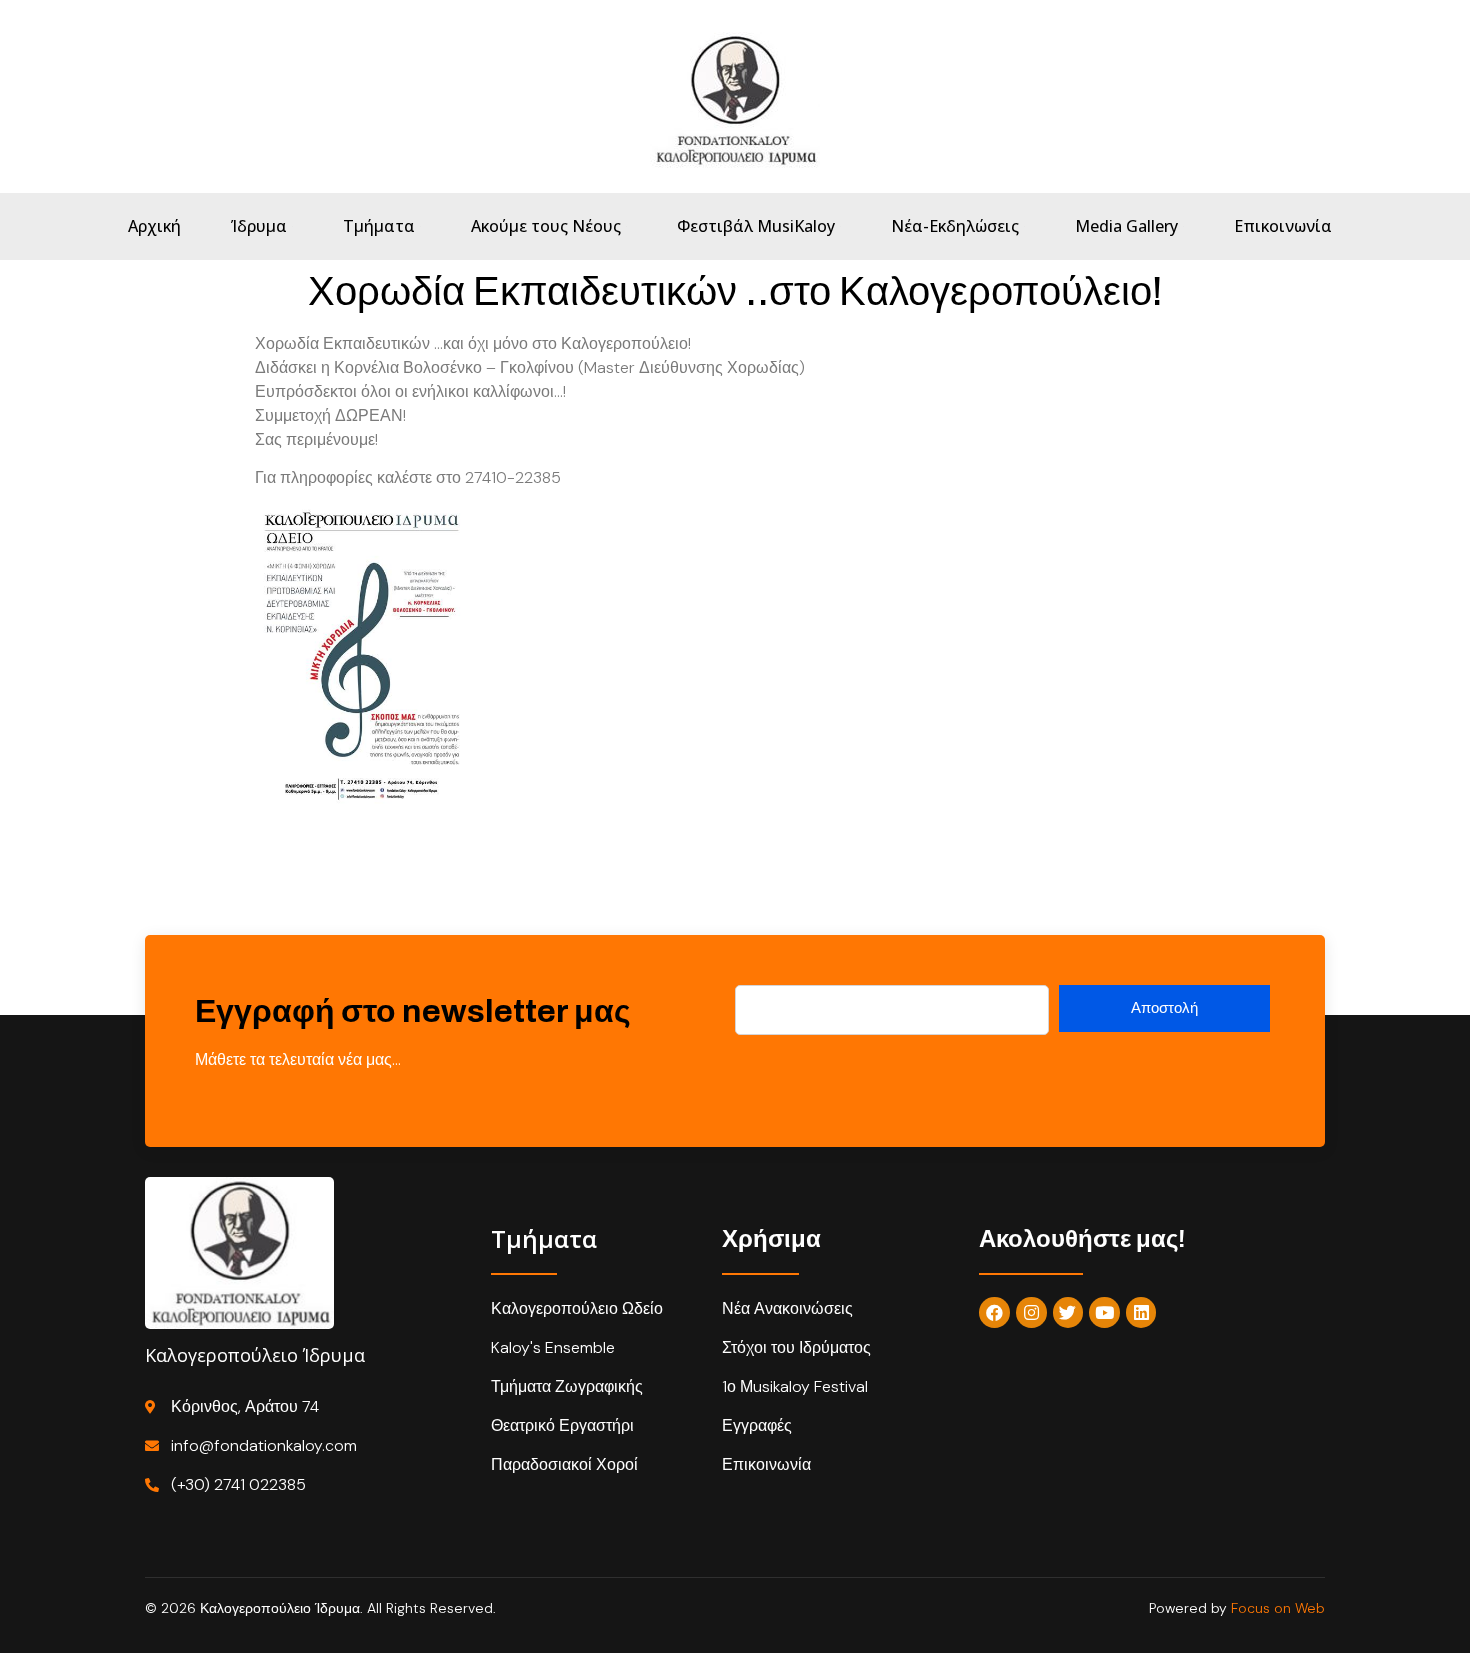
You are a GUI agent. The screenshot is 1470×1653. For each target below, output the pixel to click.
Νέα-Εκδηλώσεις (955, 226)
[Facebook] (994, 1312)
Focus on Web (1278, 1608)
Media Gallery (1126, 226)
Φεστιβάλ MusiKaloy (756, 226)
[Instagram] (1031, 1312)
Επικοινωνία (1283, 226)
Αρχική (154, 226)
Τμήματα (379, 226)
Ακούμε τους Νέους (546, 226)
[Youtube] (1104, 1312)
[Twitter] (1068, 1312)
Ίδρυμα (259, 226)
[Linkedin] (1141, 1312)
